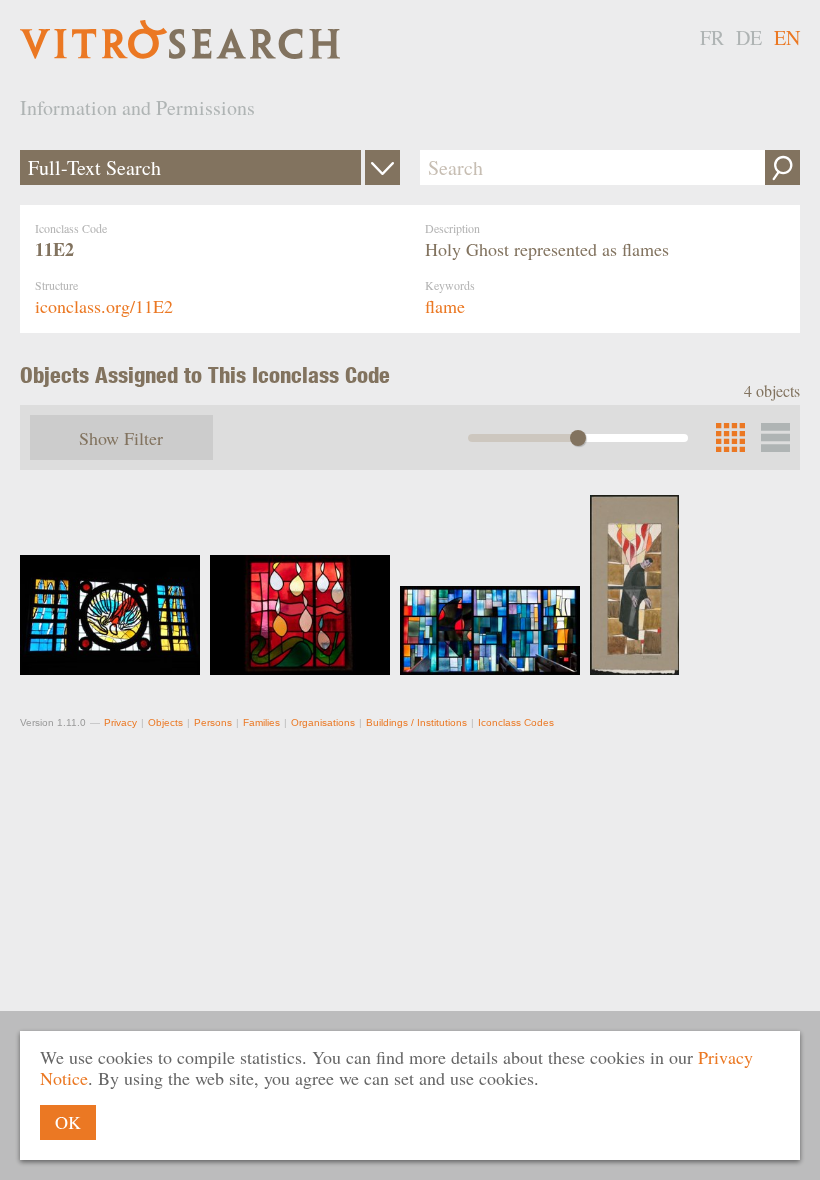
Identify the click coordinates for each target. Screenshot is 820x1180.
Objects (165, 722)
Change (382, 167)
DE (749, 37)
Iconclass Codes (516, 722)
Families (261, 722)
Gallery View (775, 437)
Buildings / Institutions (416, 722)
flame (445, 306)
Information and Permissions (137, 107)
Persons (213, 722)
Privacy (120, 722)
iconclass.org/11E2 (104, 306)
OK (68, 1122)
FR (712, 37)
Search (782, 167)
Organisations (323, 722)
